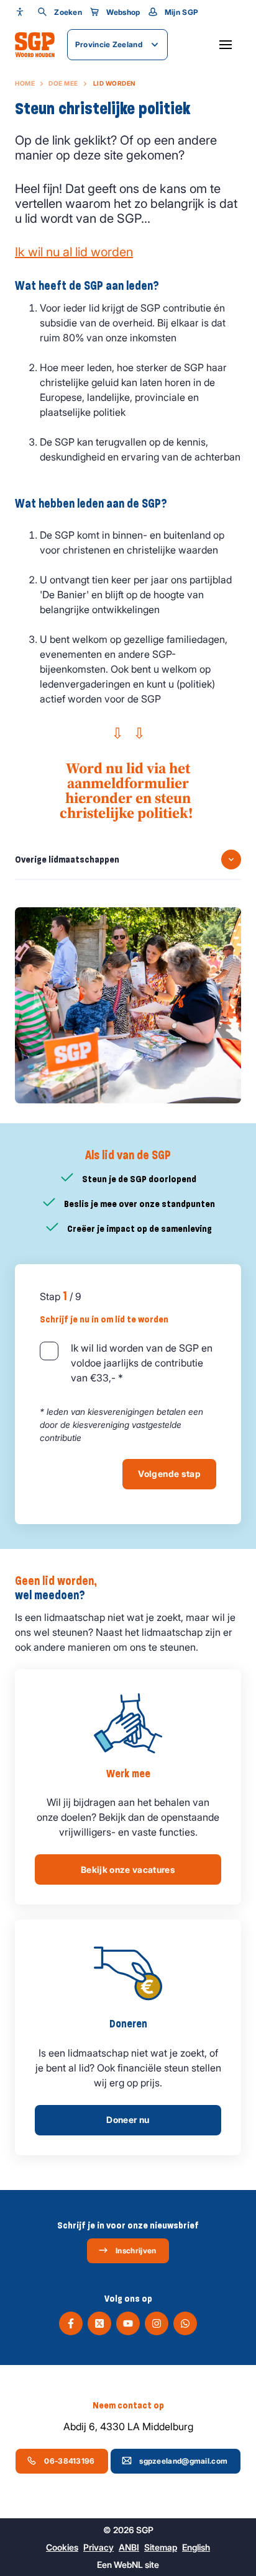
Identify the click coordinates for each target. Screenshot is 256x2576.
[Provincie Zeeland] (35, 45)
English (196, 2547)
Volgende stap (169, 1474)
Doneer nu (128, 2120)
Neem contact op (128, 2405)
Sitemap (161, 2547)
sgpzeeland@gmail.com (183, 2461)
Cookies (62, 2547)
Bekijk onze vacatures (128, 1869)
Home (25, 83)
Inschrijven (136, 2251)
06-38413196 (69, 2461)
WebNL (128, 2565)
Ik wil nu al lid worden (74, 252)
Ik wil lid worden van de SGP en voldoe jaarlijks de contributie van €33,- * (142, 1363)
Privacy (98, 2547)
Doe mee (63, 83)
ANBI (129, 2547)
